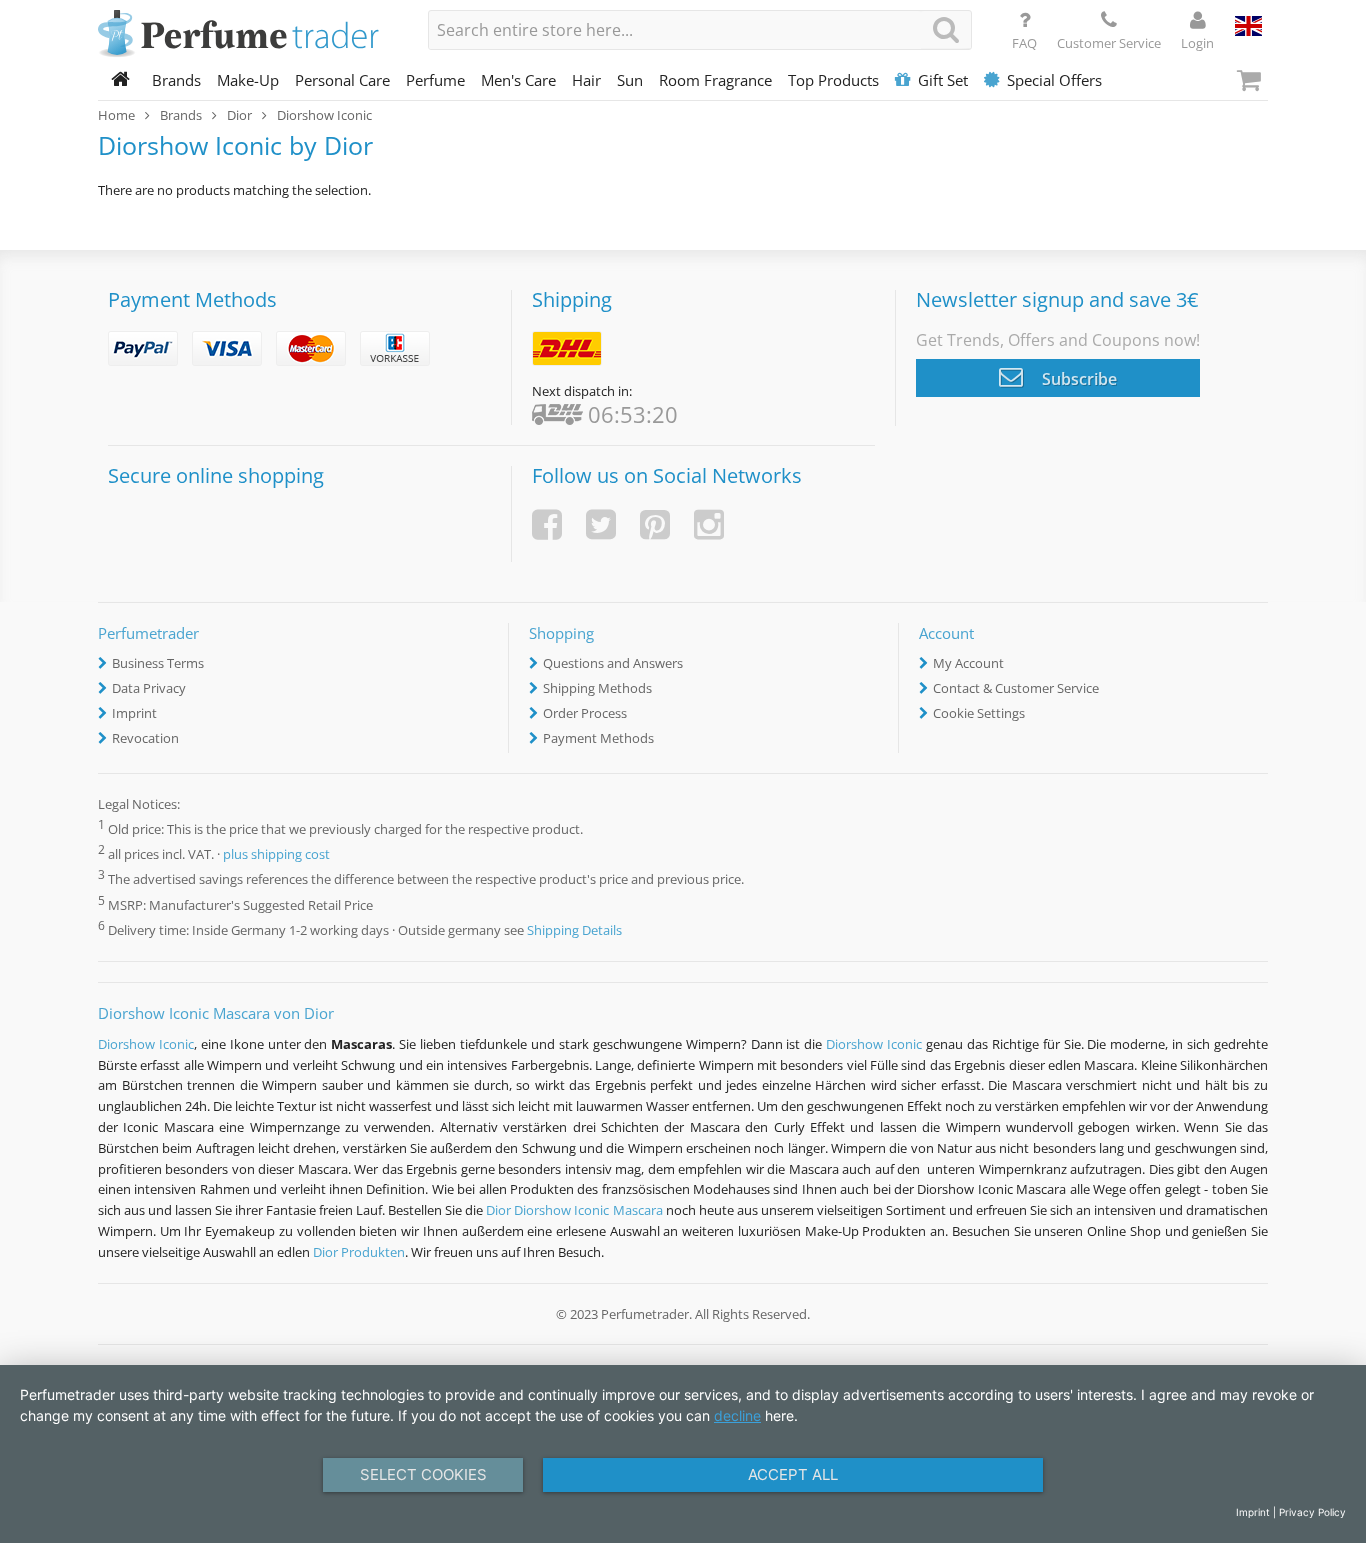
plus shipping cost (276, 855)
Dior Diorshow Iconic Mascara (574, 1210)
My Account (968, 663)
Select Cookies (423, 1474)
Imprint (134, 713)
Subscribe (1077, 379)
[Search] (946, 29)
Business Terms (158, 663)
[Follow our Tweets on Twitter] (601, 524)
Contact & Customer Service (1016, 688)
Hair (586, 80)
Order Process (585, 713)
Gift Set (943, 80)
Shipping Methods (597, 688)
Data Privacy (149, 688)
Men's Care (518, 80)
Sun (630, 80)
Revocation (145, 738)
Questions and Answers (613, 663)
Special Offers (1054, 80)
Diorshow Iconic (146, 1044)
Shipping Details (574, 930)
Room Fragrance (715, 80)
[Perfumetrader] (248, 35)
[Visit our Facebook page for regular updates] (547, 524)
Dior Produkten (359, 1252)
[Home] (121, 80)
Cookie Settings (979, 713)
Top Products (833, 80)
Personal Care (342, 80)
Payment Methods (598, 738)
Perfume (435, 80)
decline (737, 1415)
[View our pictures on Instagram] (709, 524)
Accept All (793, 1474)
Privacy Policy (1312, 1512)
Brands (176, 80)
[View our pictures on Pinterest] (655, 524)
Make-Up (248, 80)
